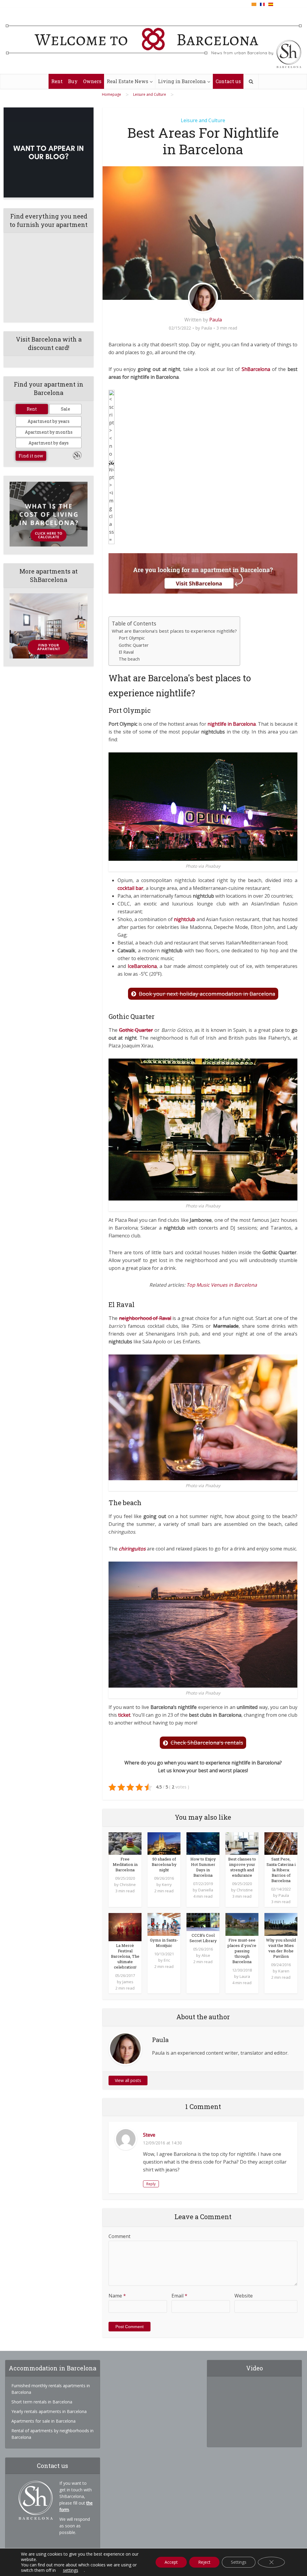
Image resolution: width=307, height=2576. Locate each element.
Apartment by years (49, 421)
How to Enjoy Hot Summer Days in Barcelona (203, 1867)
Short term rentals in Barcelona (42, 2402)
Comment (119, 2236)
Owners (92, 81)
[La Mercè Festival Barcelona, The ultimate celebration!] (125, 1927)
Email (179, 2296)
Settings (239, 2562)
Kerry (167, 1885)
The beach (129, 659)
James (128, 1982)
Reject (204, 2562)
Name (117, 2296)
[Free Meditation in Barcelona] (125, 1843)
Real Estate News (127, 81)
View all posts (128, 2080)
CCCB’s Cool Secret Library (203, 1938)
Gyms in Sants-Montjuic (164, 1943)
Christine (128, 1885)
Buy (73, 81)
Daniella (206, 1890)
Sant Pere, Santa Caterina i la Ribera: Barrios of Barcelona (281, 1870)
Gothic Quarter (134, 645)
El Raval (126, 652)
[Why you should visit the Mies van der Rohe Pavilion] (281, 1924)
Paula (216, 320)
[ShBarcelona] (154, 41)
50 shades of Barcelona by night (164, 1864)
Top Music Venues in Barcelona (222, 1285)
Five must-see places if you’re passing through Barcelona (242, 1951)
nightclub (185, 919)
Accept (171, 2562)
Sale (66, 409)
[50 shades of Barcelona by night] (164, 1843)
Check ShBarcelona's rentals (207, 1743)
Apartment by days (49, 443)
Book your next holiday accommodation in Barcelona (207, 994)
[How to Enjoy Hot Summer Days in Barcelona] (203, 1843)
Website (244, 2296)
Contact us (228, 81)
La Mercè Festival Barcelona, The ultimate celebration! (125, 1956)
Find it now (31, 456)
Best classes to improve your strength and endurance (242, 1867)
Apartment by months (49, 432)
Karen (284, 1971)
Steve (149, 2135)
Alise (206, 1955)
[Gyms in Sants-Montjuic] (164, 1924)
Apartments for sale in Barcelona (43, 2421)
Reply (151, 2184)
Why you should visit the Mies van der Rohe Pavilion (281, 1948)
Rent (57, 81)
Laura (245, 1976)
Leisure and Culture (203, 120)
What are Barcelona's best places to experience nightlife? (174, 631)
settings (71, 2570)
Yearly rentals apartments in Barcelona (49, 2411)
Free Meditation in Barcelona (125, 1864)
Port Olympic (132, 638)
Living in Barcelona (182, 81)
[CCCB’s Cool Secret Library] (203, 1922)
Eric (167, 1960)
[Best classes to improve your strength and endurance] (242, 1843)
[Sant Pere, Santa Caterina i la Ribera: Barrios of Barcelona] (281, 1843)
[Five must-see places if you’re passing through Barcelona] (242, 1924)
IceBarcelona (142, 966)
